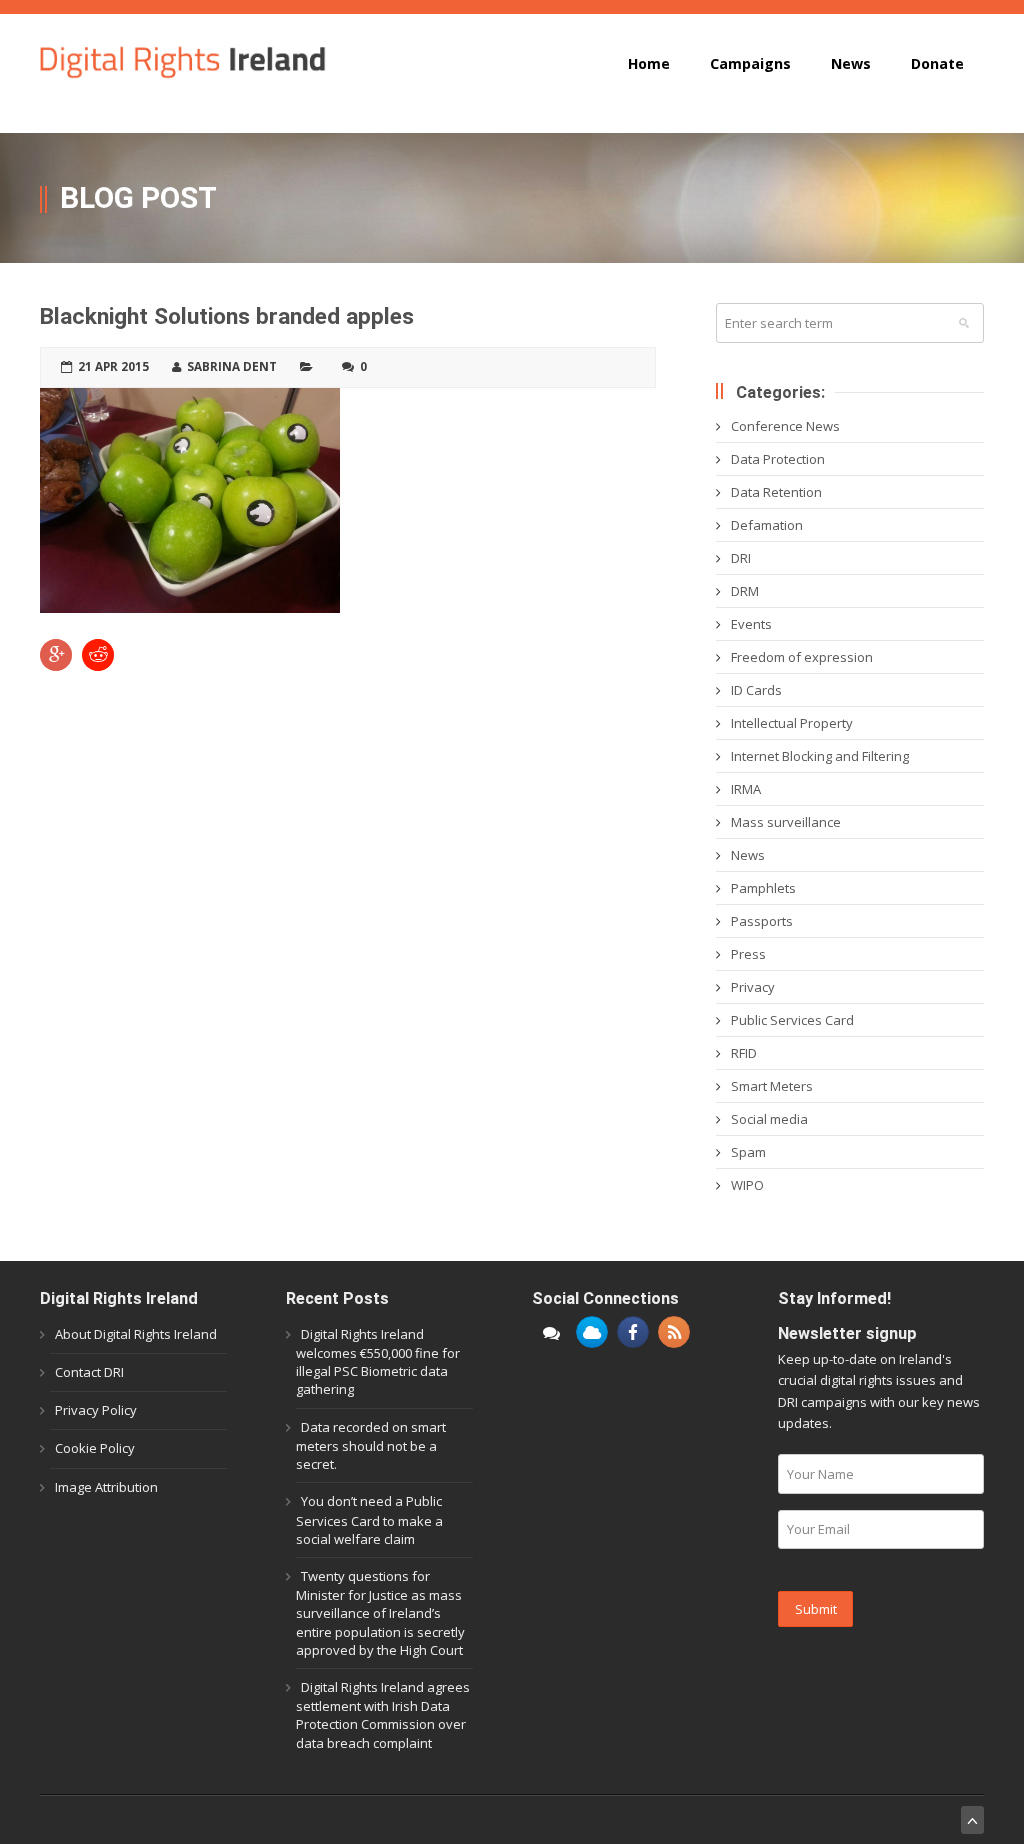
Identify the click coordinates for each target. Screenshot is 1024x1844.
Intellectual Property (792, 723)
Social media (769, 1119)
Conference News (785, 426)
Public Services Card (792, 1020)
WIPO (747, 1185)
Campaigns (750, 63)
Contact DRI (89, 1372)
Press (748, 954)
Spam (748, 1152)
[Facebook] (633, 1332)
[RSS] (674, 1332)
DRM (745, 591)
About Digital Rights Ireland (136, 1334)
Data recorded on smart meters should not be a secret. (371, 1445)
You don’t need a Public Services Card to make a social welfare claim (369, 1519)
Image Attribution (106, 1487)
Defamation (767, 525)
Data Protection (778, 459)
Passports (762, 921)
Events (751, 624)
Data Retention (776, 492)
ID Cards (756, 690)
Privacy (753, 987)
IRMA (746, 789)
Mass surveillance (786, 822)
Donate (937, 63)
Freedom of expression (802, 657)
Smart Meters (772, 1086)
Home (649, 63)
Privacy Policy (96, 1410)
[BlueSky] (592, 1332)
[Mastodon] (551, 1332)
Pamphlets (763, 888)
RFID (744, 1053)
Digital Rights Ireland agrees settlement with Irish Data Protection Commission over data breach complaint (383, 1715)
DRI (741, 558)
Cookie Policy (95, 1448)
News (851, 63)
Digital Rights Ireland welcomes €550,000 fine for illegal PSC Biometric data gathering (378, 1362)
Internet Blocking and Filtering (820, 756)
